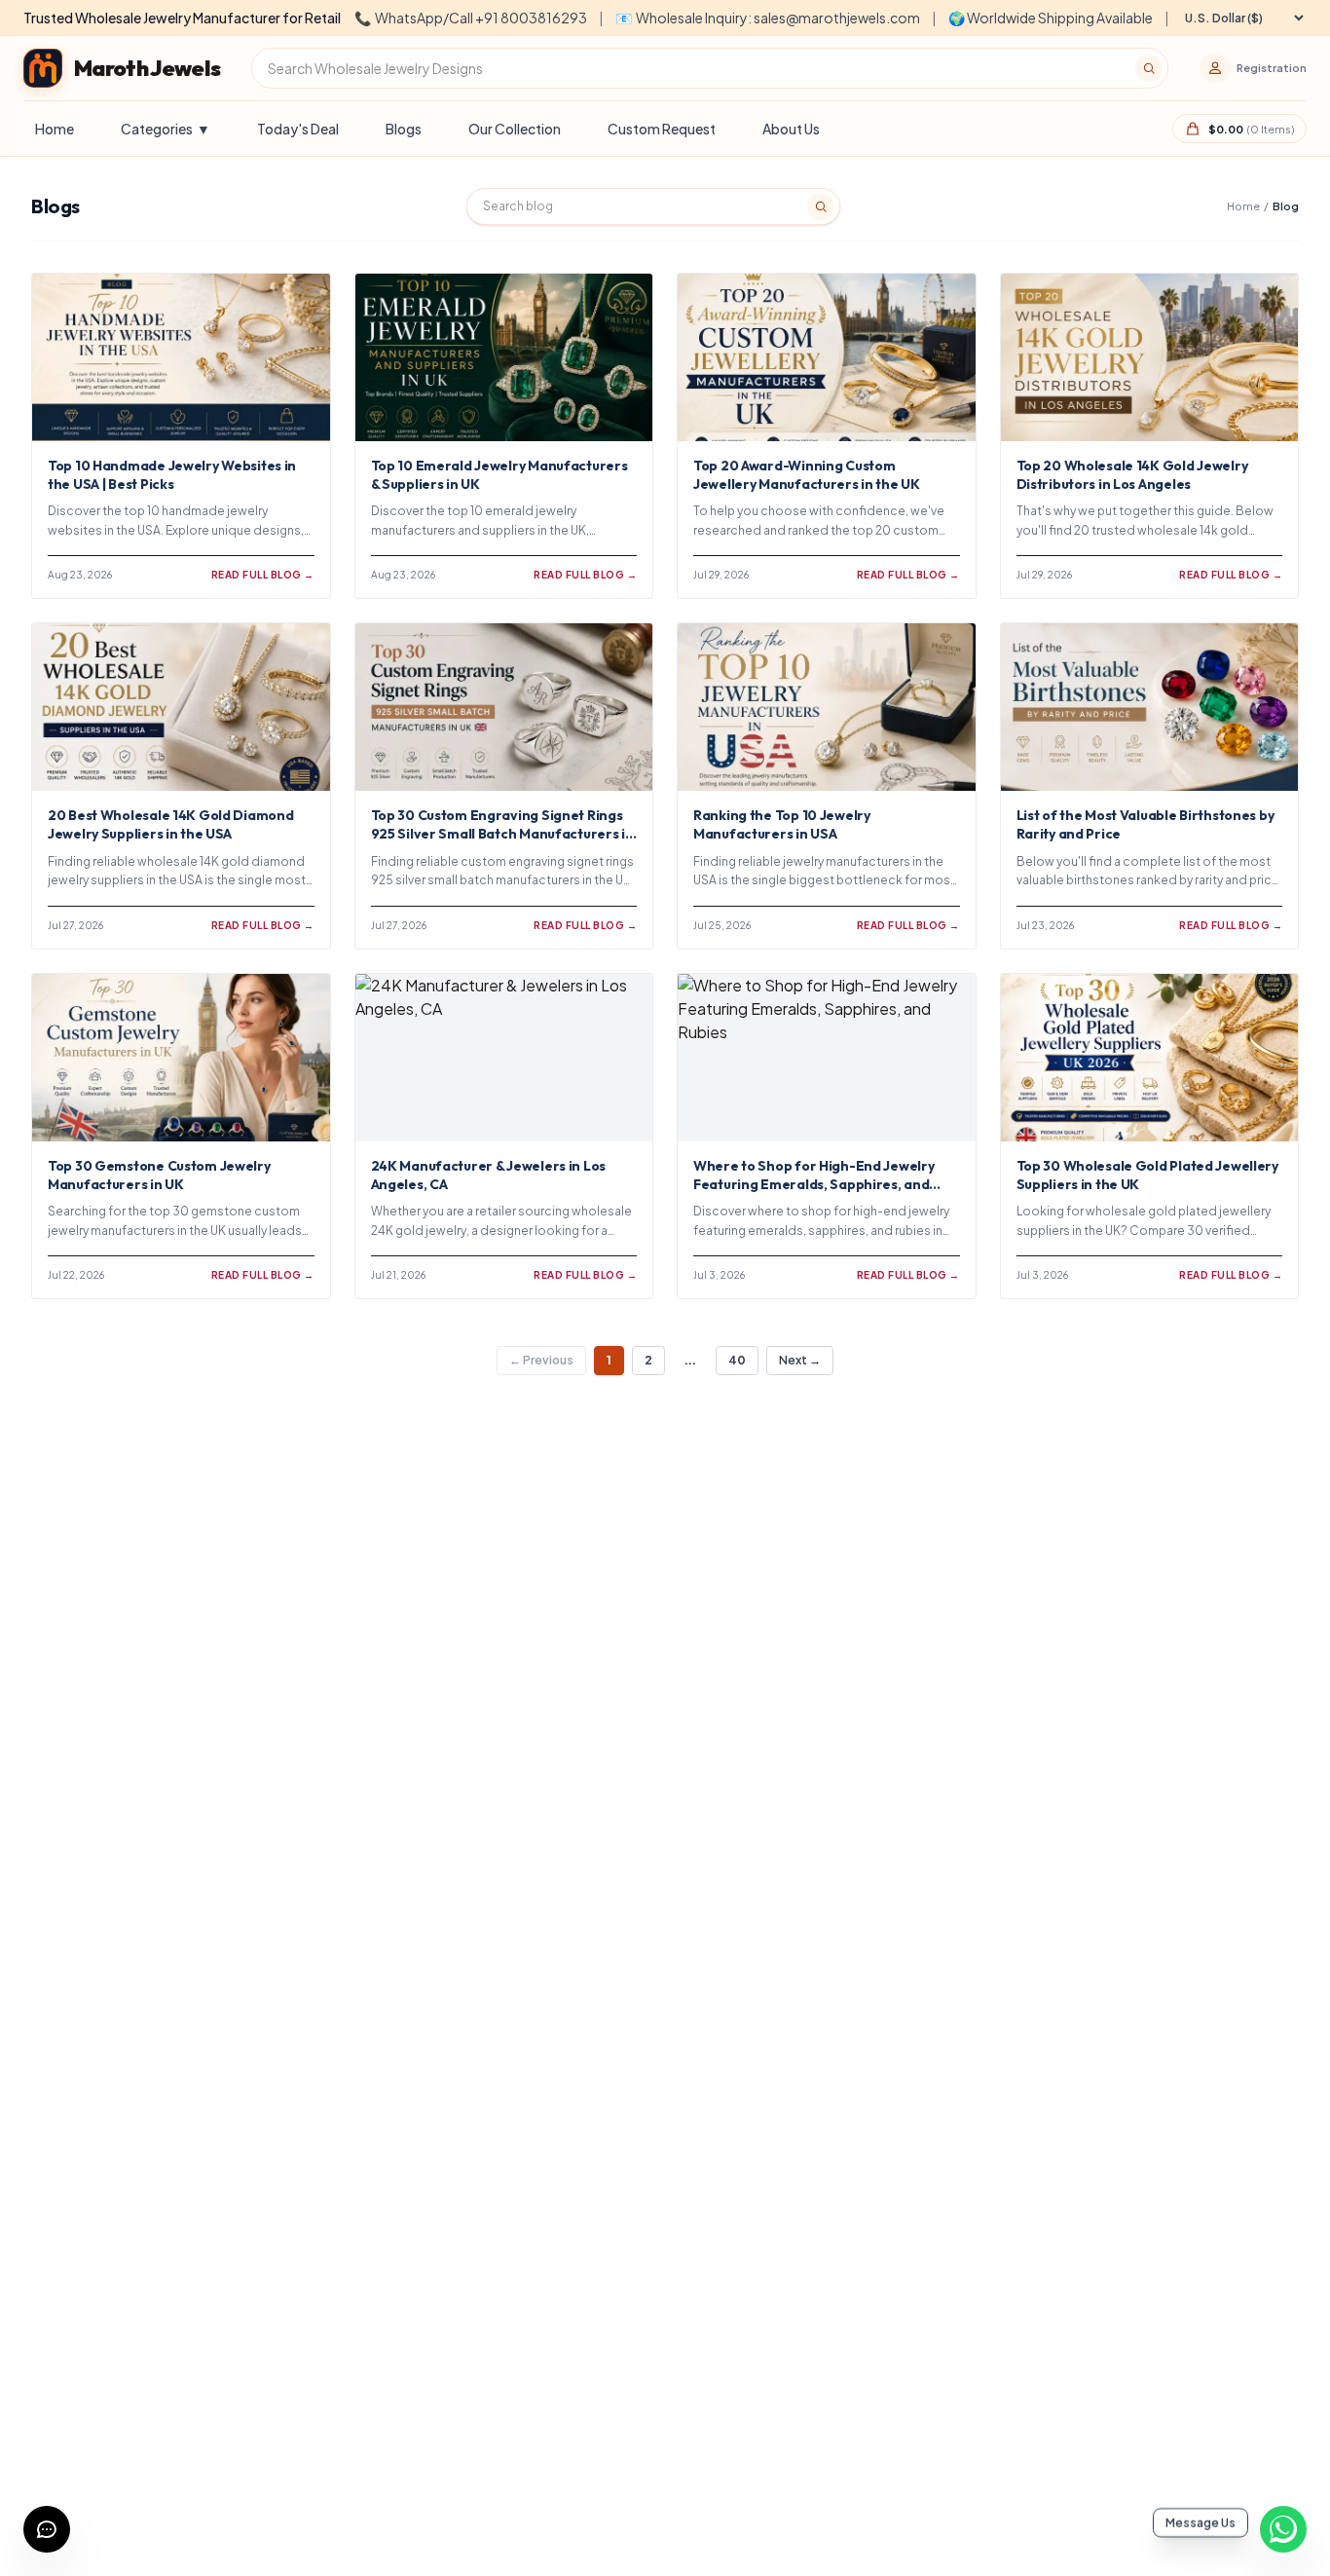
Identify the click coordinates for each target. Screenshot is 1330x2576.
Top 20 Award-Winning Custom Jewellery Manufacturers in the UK (807, 475)
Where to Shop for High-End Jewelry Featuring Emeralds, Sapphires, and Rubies (813, 1185)
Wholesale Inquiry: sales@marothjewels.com (768, 18)
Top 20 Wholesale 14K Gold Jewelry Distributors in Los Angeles (1132, 475)
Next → (800, 1360)
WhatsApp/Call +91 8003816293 (471, 18)
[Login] (1215, 68)
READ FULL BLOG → (263, 575)
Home (55, 129)
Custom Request (662, 129)
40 (737, 1360)
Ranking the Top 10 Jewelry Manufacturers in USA (782, 824)
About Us (791, 129)
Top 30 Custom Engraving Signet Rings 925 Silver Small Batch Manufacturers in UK (502, 834)
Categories (166, 129)
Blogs (404, 129)
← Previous (541, 1360)
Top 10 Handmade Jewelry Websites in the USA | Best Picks (172, 475)
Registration (1272, 68)
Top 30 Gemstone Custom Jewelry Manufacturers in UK (159, 1175)
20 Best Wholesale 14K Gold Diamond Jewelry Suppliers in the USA (170, 824)
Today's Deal (298, 129)
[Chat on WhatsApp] (1283, 2529)
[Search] (1149, 68)
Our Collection (515, 129)
